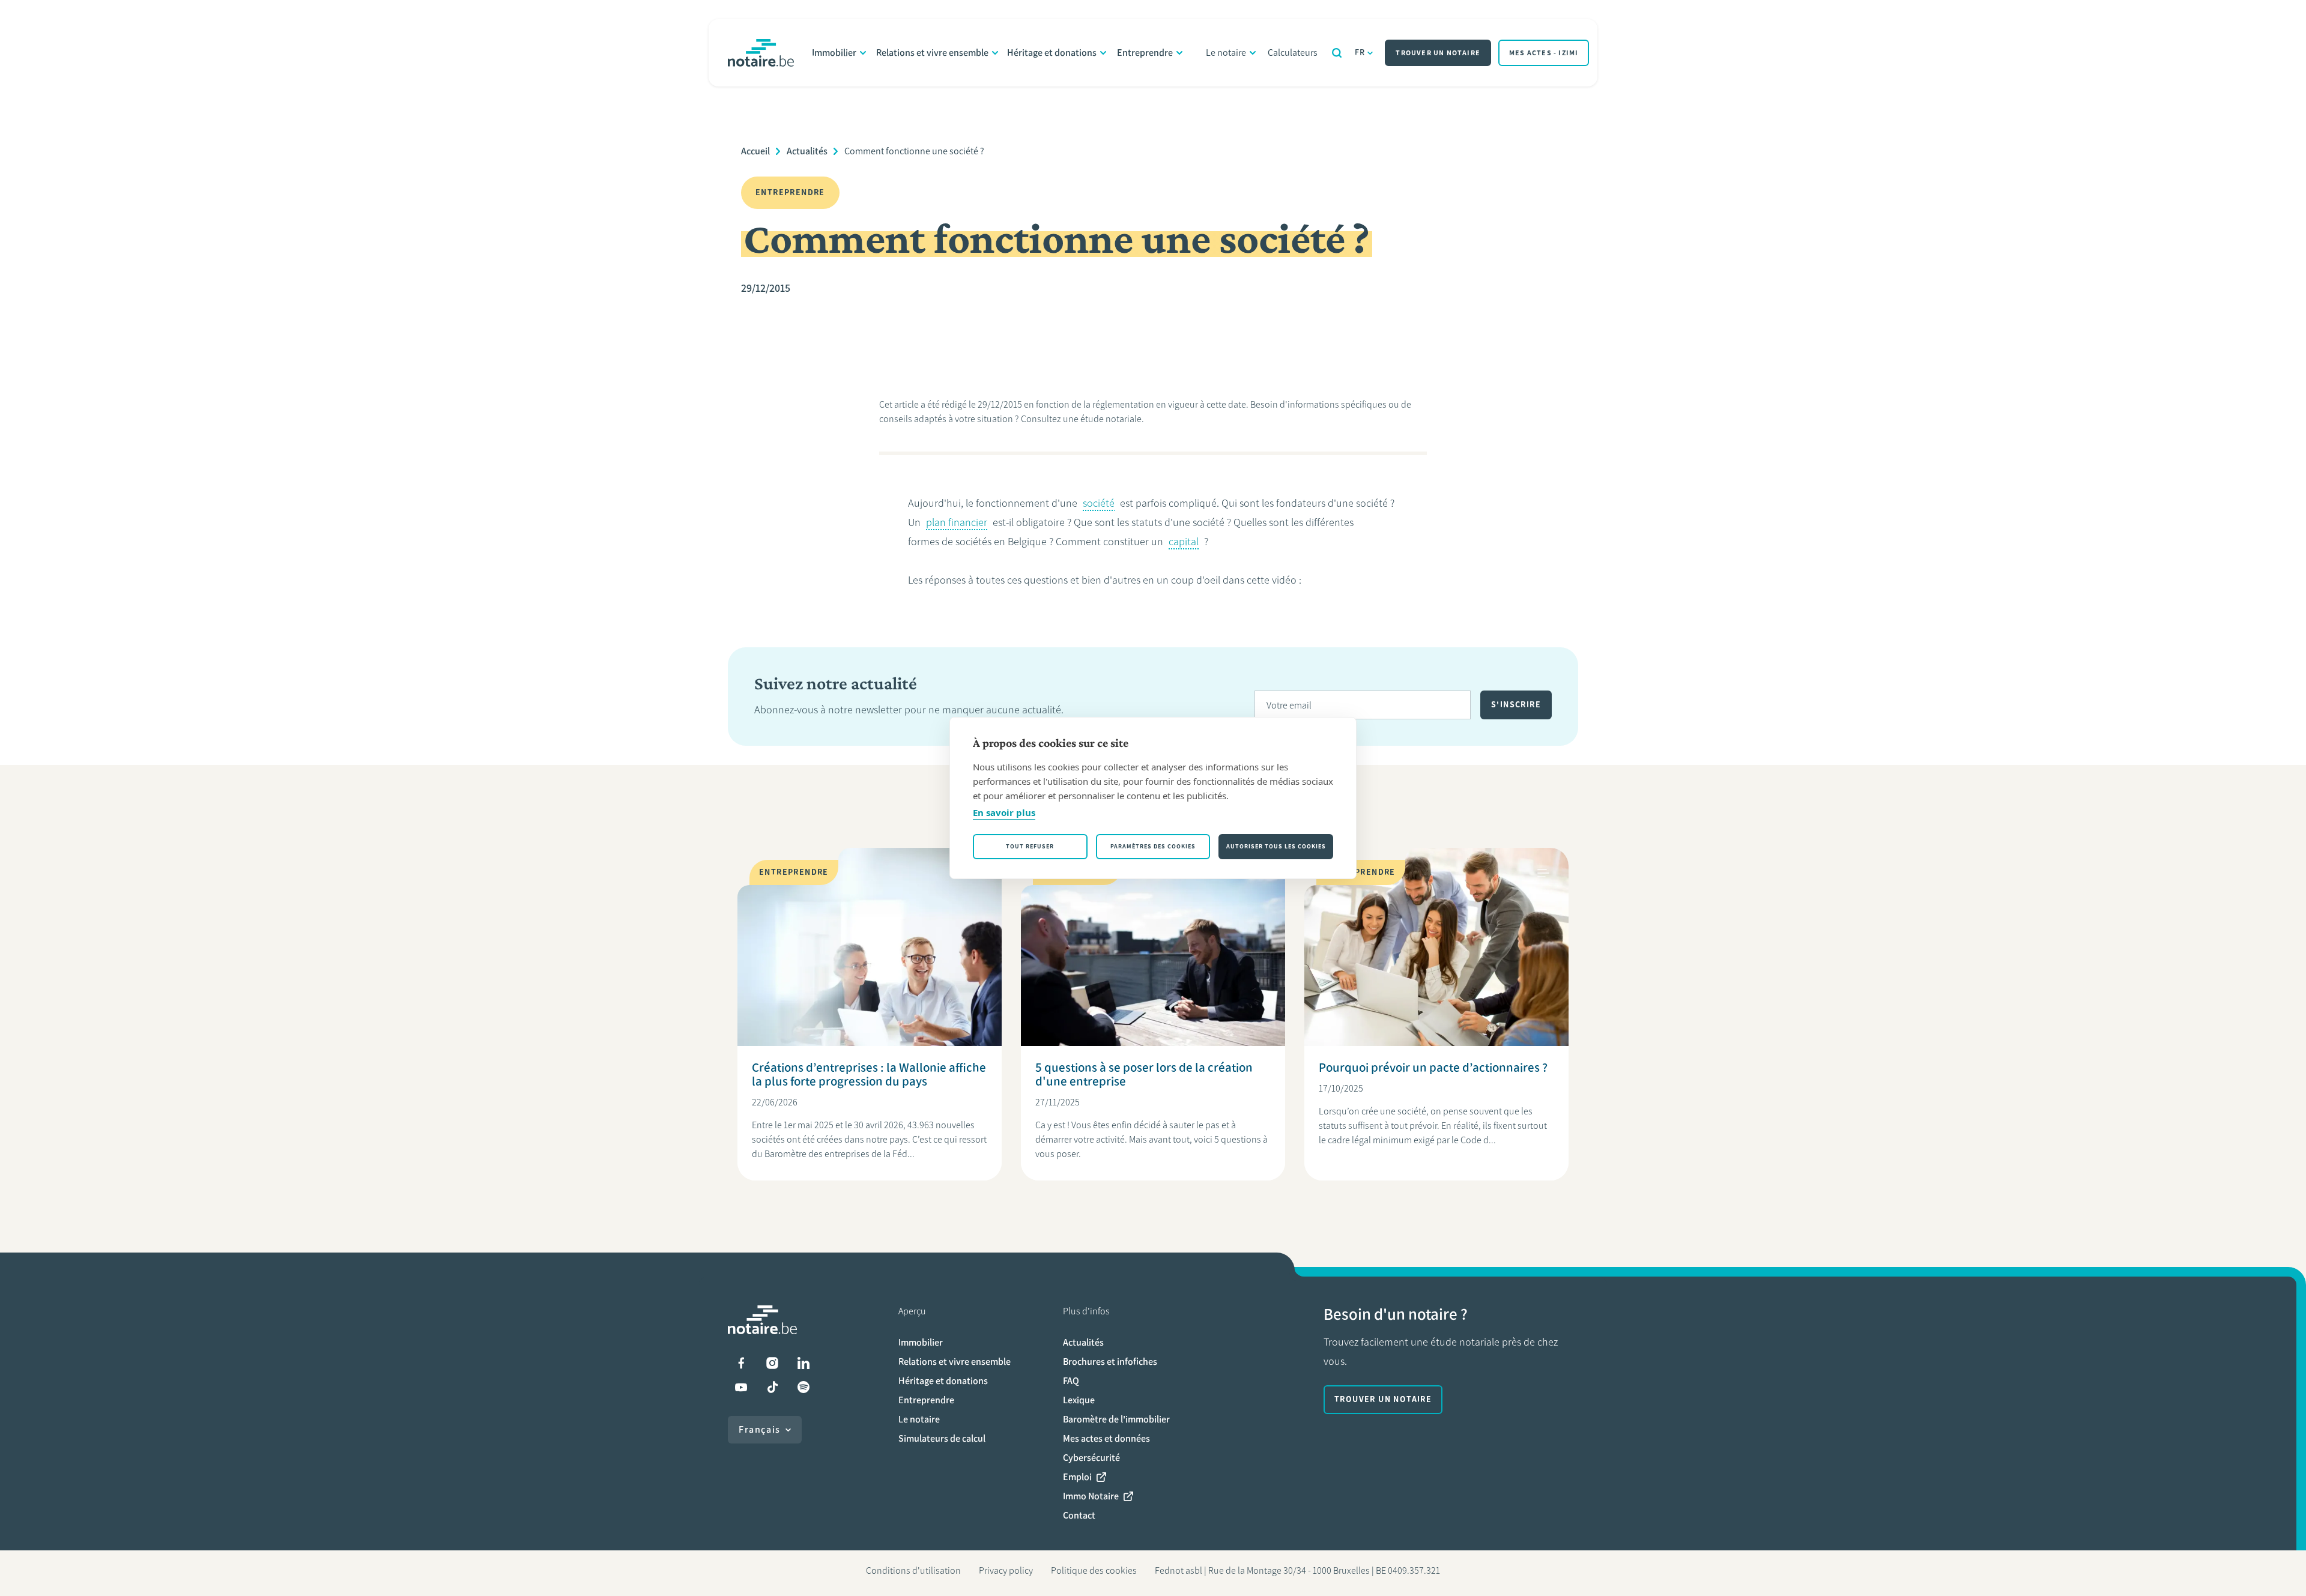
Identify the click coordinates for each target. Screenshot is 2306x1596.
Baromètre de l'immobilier (1116, 1419)
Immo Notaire (1091, 1496)
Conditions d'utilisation (913, 1570)
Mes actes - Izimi (1544, 53)
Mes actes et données (1106, 1438)
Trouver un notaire (1438, 53)
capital (1184, 542)
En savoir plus (1004, 812)
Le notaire (1226, 53)
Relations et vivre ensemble (932, 53)
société (1099, 503)
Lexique (1079, 1400)
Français (760, 1429)
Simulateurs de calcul (942, 1438)
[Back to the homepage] (761, 53)
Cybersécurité (1091, 1458)
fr (1360, 53)
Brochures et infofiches (1110, 1362)
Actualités (807, 151)
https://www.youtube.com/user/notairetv (741, 1387)
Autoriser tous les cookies (1276, 846)
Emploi (1077, 1477)
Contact (1079, 1515)
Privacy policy (1006, 1570)
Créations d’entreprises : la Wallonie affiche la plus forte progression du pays (869, 1074)
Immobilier (834, 53)
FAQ (1071, 1381)
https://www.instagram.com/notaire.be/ (772, 1363)
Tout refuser (1030, 846)
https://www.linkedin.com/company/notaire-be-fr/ (803, 1363)
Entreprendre (1145, 53)
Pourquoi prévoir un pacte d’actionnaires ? (1433, 1067)
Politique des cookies (1094, 1570)
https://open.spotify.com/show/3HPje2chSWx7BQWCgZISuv (803, 1387)
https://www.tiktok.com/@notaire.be (772, 1387)
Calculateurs (1293, 53)
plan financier (957, 522)
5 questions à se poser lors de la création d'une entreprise (1144, 1074)
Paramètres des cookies (1153, 846)
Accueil (755, 151)
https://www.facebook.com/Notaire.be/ (741, 1363)
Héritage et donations (1052, 53)
